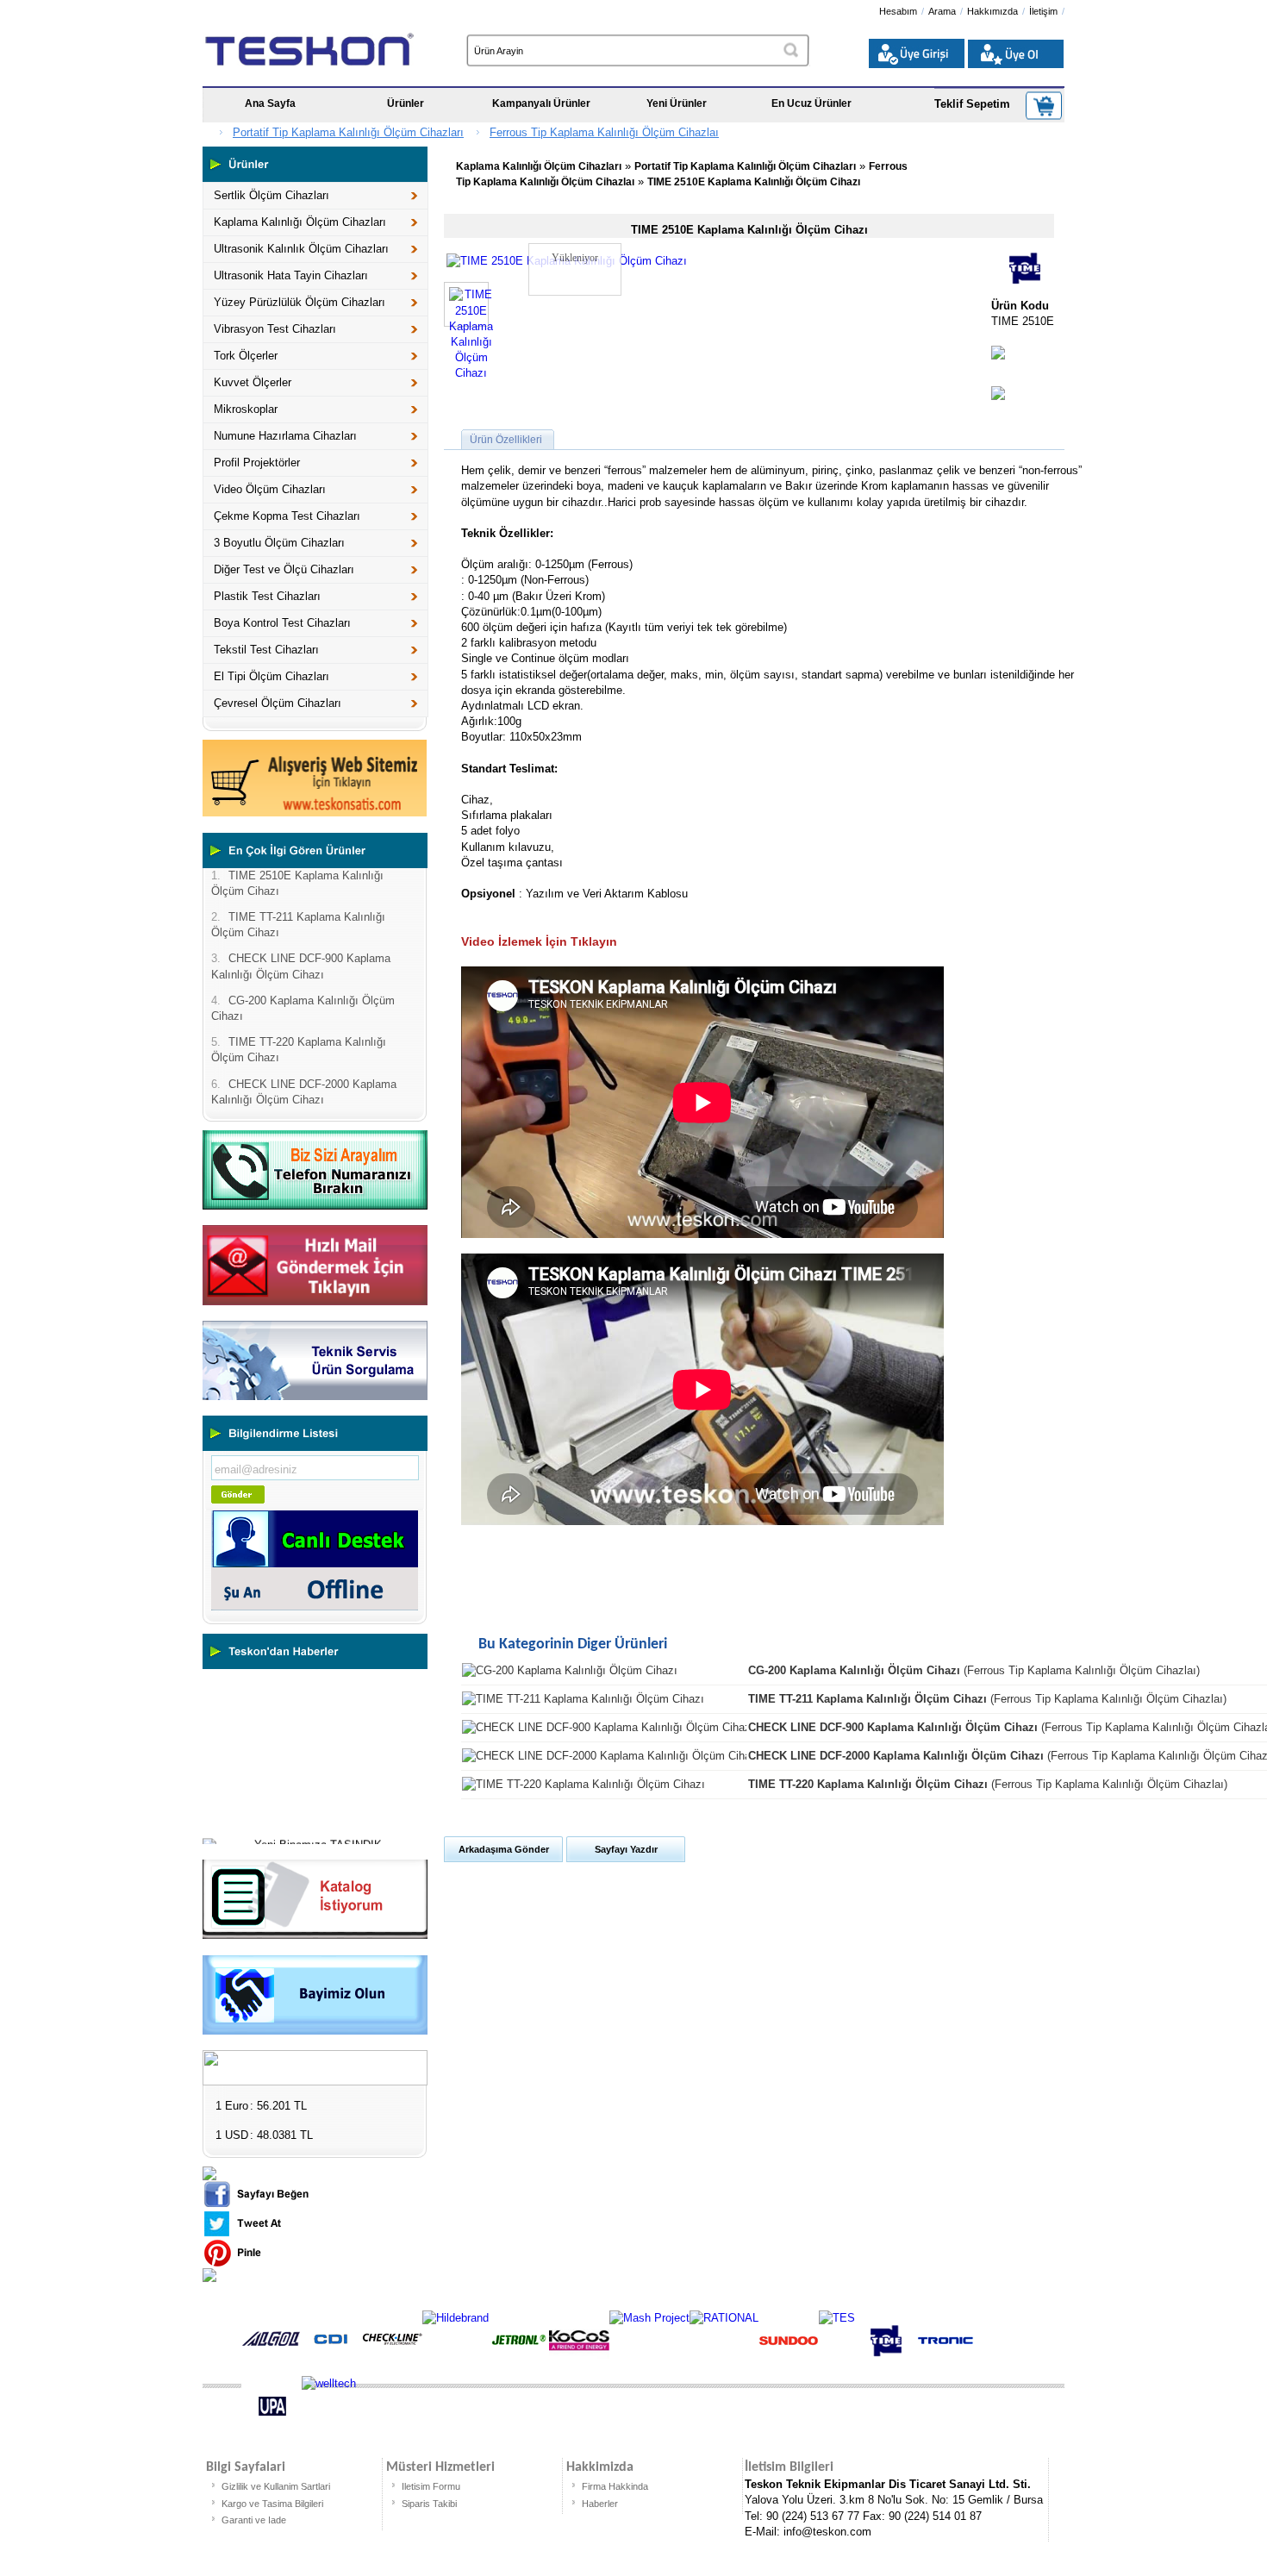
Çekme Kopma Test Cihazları (287, 516)
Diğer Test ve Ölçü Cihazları (284, 569)
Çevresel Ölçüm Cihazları (278, 703)
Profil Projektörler (257, 463)
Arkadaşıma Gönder (504, 1849)
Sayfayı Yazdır (626, 1849)
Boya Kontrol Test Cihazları (282, 623)
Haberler (600, 2504)
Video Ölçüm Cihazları (270, 489)
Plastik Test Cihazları (267, 596)
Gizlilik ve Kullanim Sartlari (276, 2486)
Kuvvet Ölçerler (253, 382)
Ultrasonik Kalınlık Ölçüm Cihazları (301, 249)
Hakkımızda (992, 11)
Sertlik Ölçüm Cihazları (271, 195)
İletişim (1043, 11)
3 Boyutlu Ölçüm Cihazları (279, 543)
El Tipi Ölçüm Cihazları (271, 676)
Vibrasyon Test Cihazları (275, 329)
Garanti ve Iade (254, 2520)
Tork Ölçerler (246, 356)
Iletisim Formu (431, 2486)
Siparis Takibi (429, 2504)
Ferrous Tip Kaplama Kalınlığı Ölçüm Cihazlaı (604, 132)
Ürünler (406, 103)
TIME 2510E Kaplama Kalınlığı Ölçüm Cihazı (754, 182)
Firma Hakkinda (615, 2486)
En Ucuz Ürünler (811, 103)
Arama (942, 11)
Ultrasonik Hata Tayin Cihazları (291, 275)
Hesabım (898, 11)
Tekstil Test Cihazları (266, 650)
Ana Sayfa (270, 103)
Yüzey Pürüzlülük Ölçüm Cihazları (300, 302)
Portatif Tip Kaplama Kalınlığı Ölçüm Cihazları (348, 132)
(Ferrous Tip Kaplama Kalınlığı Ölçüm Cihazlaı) (974, 1670)
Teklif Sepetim (972, 104)
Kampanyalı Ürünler (541, 103)
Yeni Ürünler (677, 103)
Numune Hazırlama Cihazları (285, 436)
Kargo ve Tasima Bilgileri (272, 2504)
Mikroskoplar (246, 409)
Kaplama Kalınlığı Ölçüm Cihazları (300, 222)
